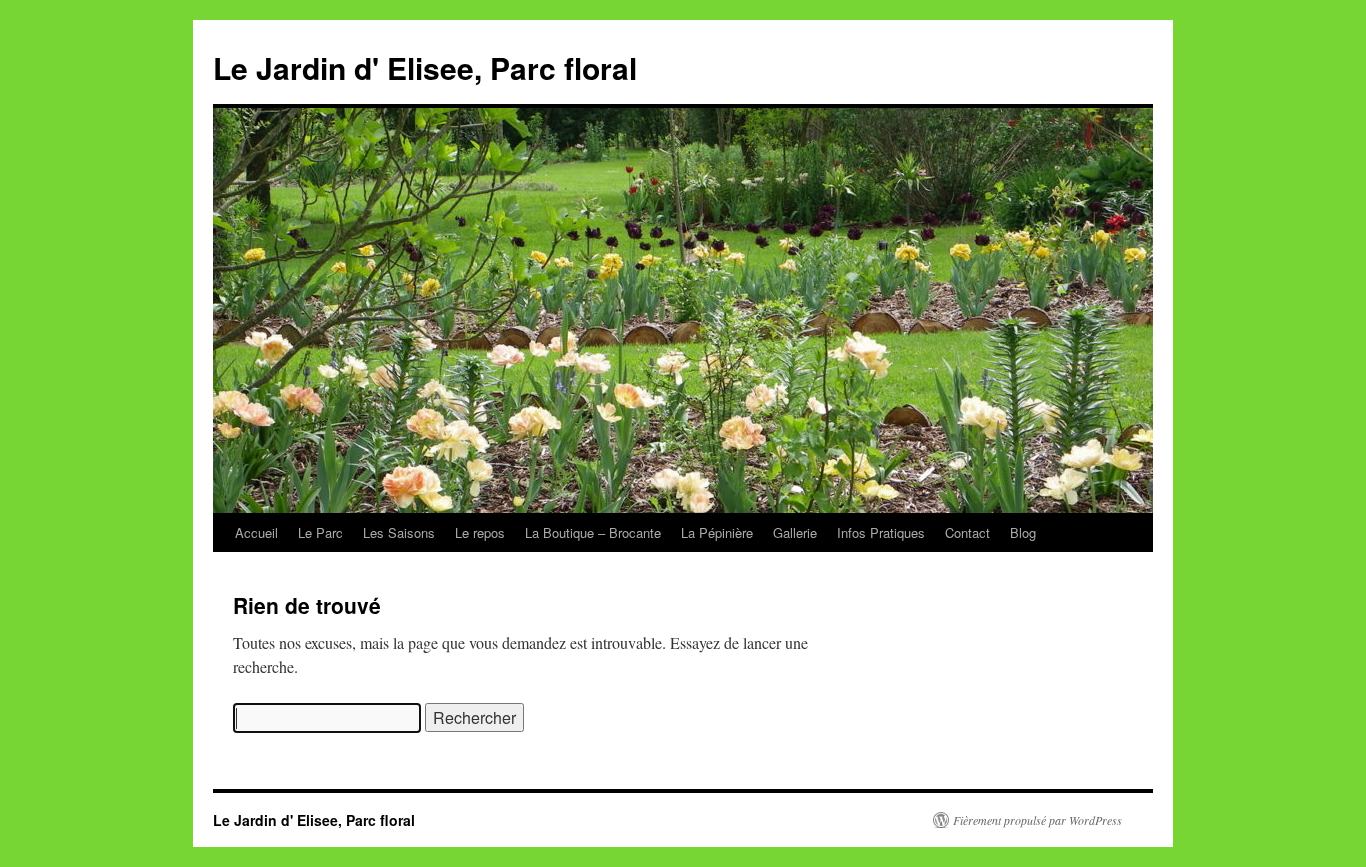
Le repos (480, 532)
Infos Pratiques (881, 532)
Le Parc (320, 532)
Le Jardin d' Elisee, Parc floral (425, 67)
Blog (1023, 532)
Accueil (256, 532)
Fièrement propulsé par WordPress (1037, 820)
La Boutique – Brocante (593, 532)
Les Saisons (399, 532)
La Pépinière (717, 532)
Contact (967, 532)
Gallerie (795, 532)
